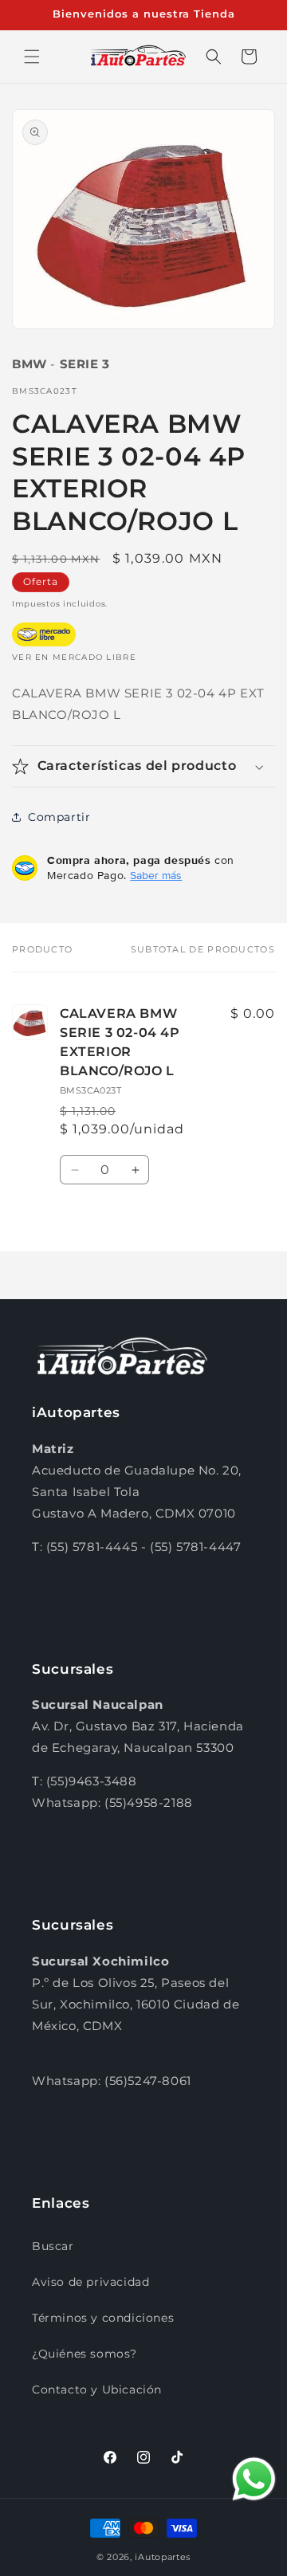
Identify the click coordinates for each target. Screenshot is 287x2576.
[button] (32, 57)
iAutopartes (163, 2557)
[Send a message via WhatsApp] (254, 2479)
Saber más (156, 875)
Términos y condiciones (103, 2318)
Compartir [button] (59, 817)
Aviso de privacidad (90, 2282)
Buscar (53, 2246)
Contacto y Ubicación (97, 2389)
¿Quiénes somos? (85, 2354)
